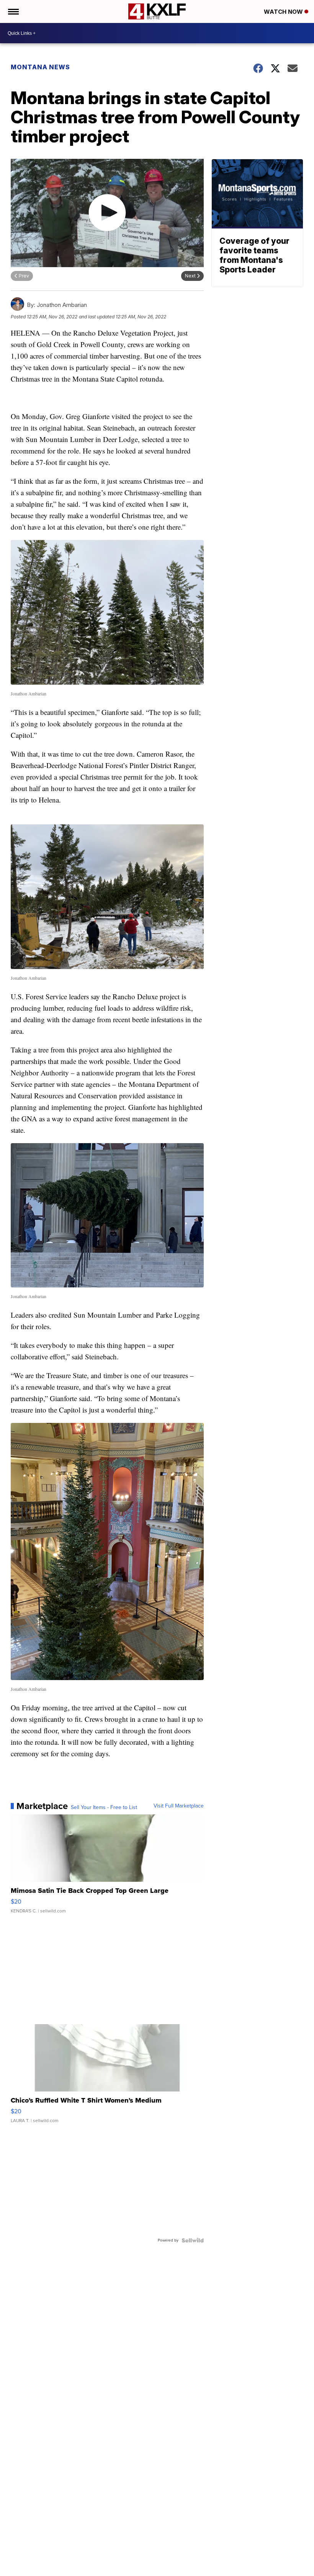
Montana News (40, 67)
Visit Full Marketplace (179, 1806)
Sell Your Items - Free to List (104, 1808)
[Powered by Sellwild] (193, 2240)
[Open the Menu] (13, 11)
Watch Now (284, 12)
